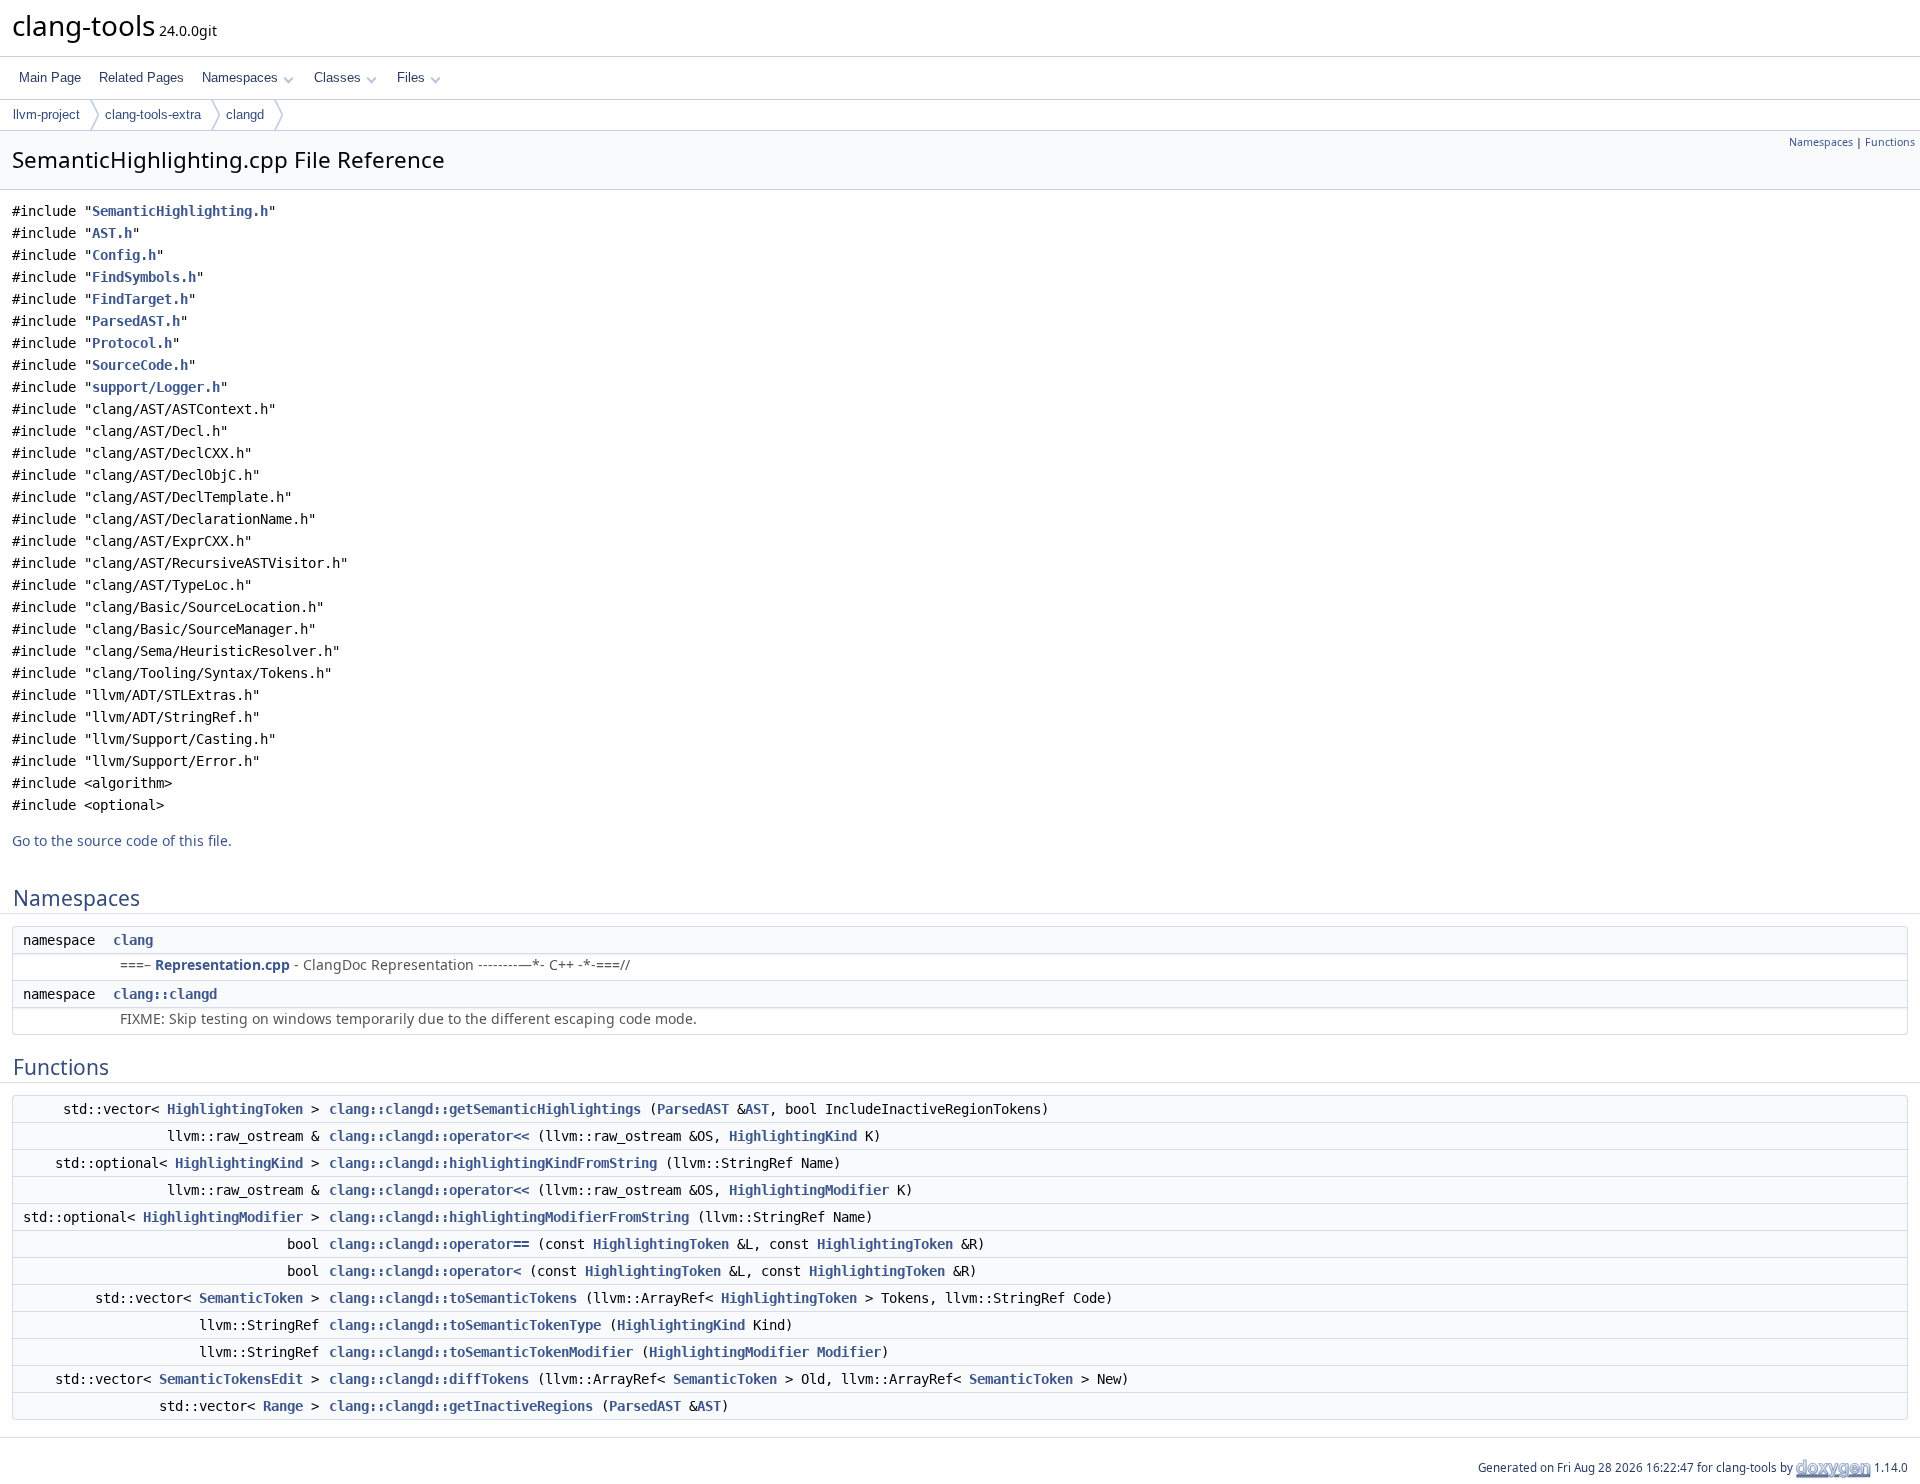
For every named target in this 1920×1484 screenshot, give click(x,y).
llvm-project (46, 114)
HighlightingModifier (809, 1190)
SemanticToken (251, 1298)
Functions (1890, 142)
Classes (337, 77)
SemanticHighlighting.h (180, 211)
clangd (245, 114)
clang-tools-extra (153, 114)
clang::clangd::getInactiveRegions (461, 1406)
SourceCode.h (140, 365)
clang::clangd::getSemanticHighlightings (485, 1109)
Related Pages (141, 77)
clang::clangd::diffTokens (429, 1379)
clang (133, 940)
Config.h (124, 255)
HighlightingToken (235, 1109)
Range (283, 1406)
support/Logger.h (156, 387)
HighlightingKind (793, 1136)
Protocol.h (132, 343)
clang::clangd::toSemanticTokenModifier (481, 1352)
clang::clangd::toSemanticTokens (453, 1298)
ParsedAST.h (136, 321)
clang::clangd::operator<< (429, 1136)
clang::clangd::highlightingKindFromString (493, 1163)
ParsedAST (693, 1109)
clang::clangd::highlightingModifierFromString (509, 1217)
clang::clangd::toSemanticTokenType (465, 1325)
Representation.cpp (222, 964)
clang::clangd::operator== (429, 1244)
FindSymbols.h (144, 277)
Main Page (50, 77)
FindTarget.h (140, 299)
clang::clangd (165, 994)
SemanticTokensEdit (231, 1379)
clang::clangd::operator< (425, 1271)
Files (411, 77)
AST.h (112, 233)
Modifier (849, 1352)
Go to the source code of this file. (122, 840)
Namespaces (240, 77)
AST (757, 1109)
